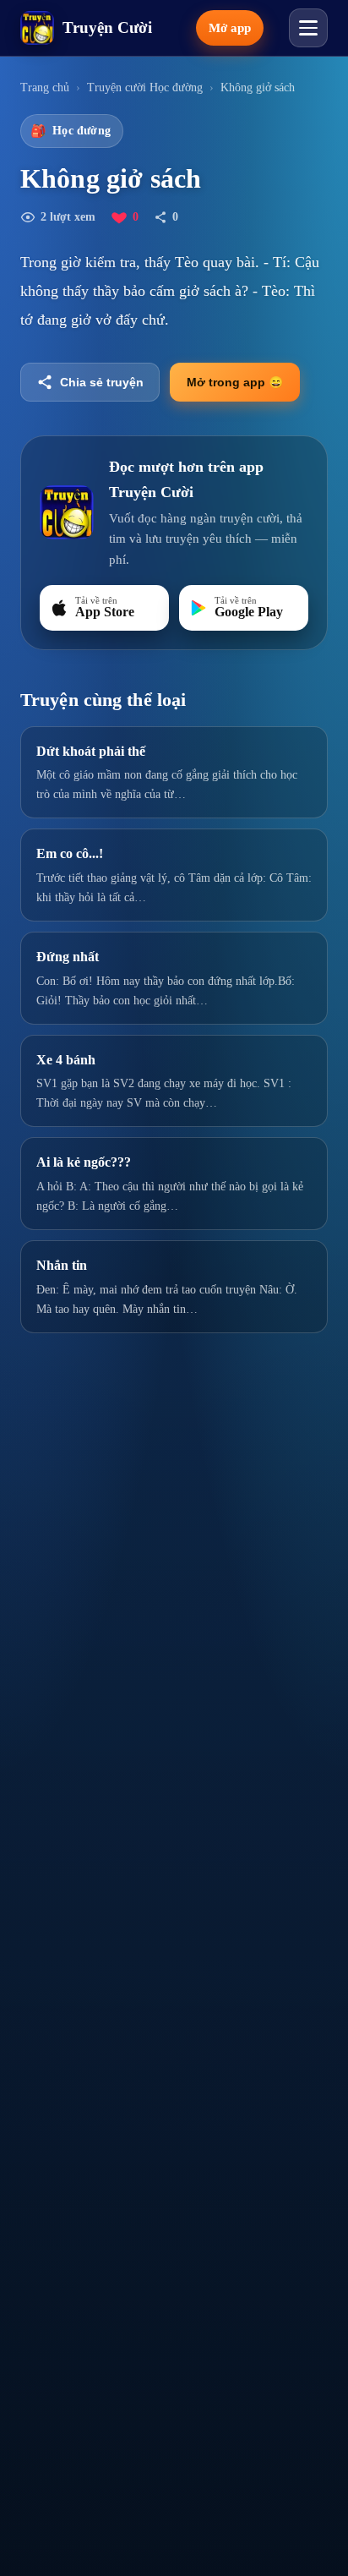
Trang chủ (45, 88)
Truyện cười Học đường (145, 88)
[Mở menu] (308, 28)
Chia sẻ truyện (102, 382)
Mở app (230, 28)
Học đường (71, 131)
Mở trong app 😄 (235, 382)
